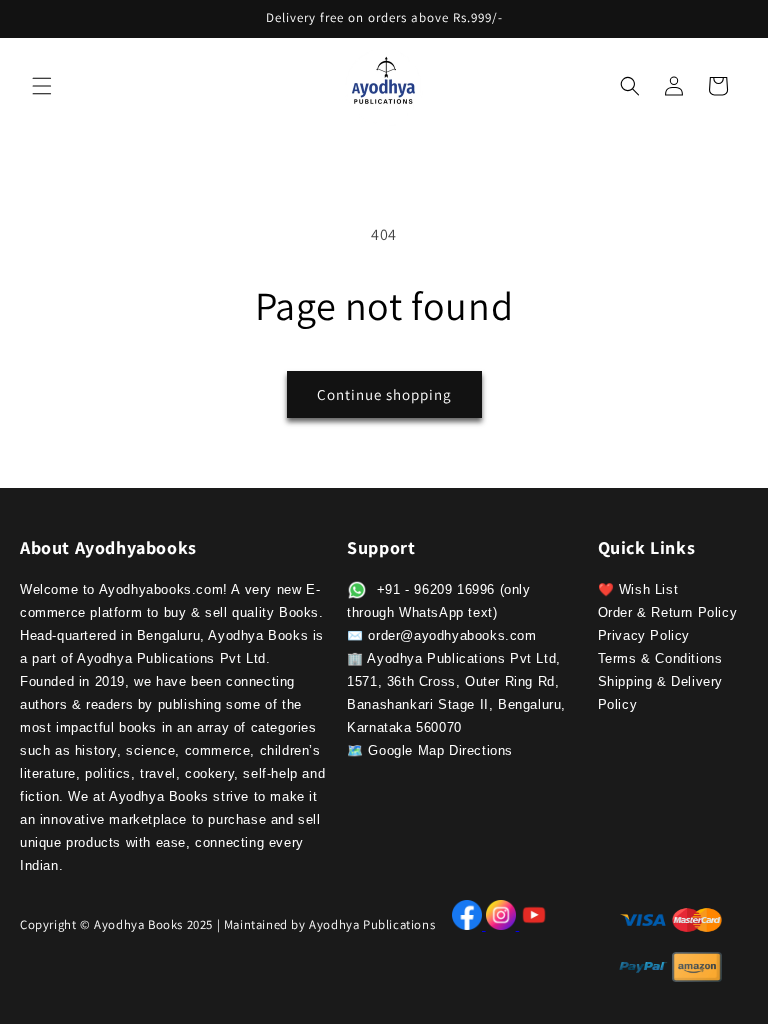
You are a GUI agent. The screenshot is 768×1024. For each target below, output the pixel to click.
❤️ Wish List (638, 589)
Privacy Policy (644, 635)
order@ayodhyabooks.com (452, 635)
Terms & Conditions (660, 658)
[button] (42, 86)
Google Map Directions (440, 750)
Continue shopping (384, 394)
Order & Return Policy (668, 612)
